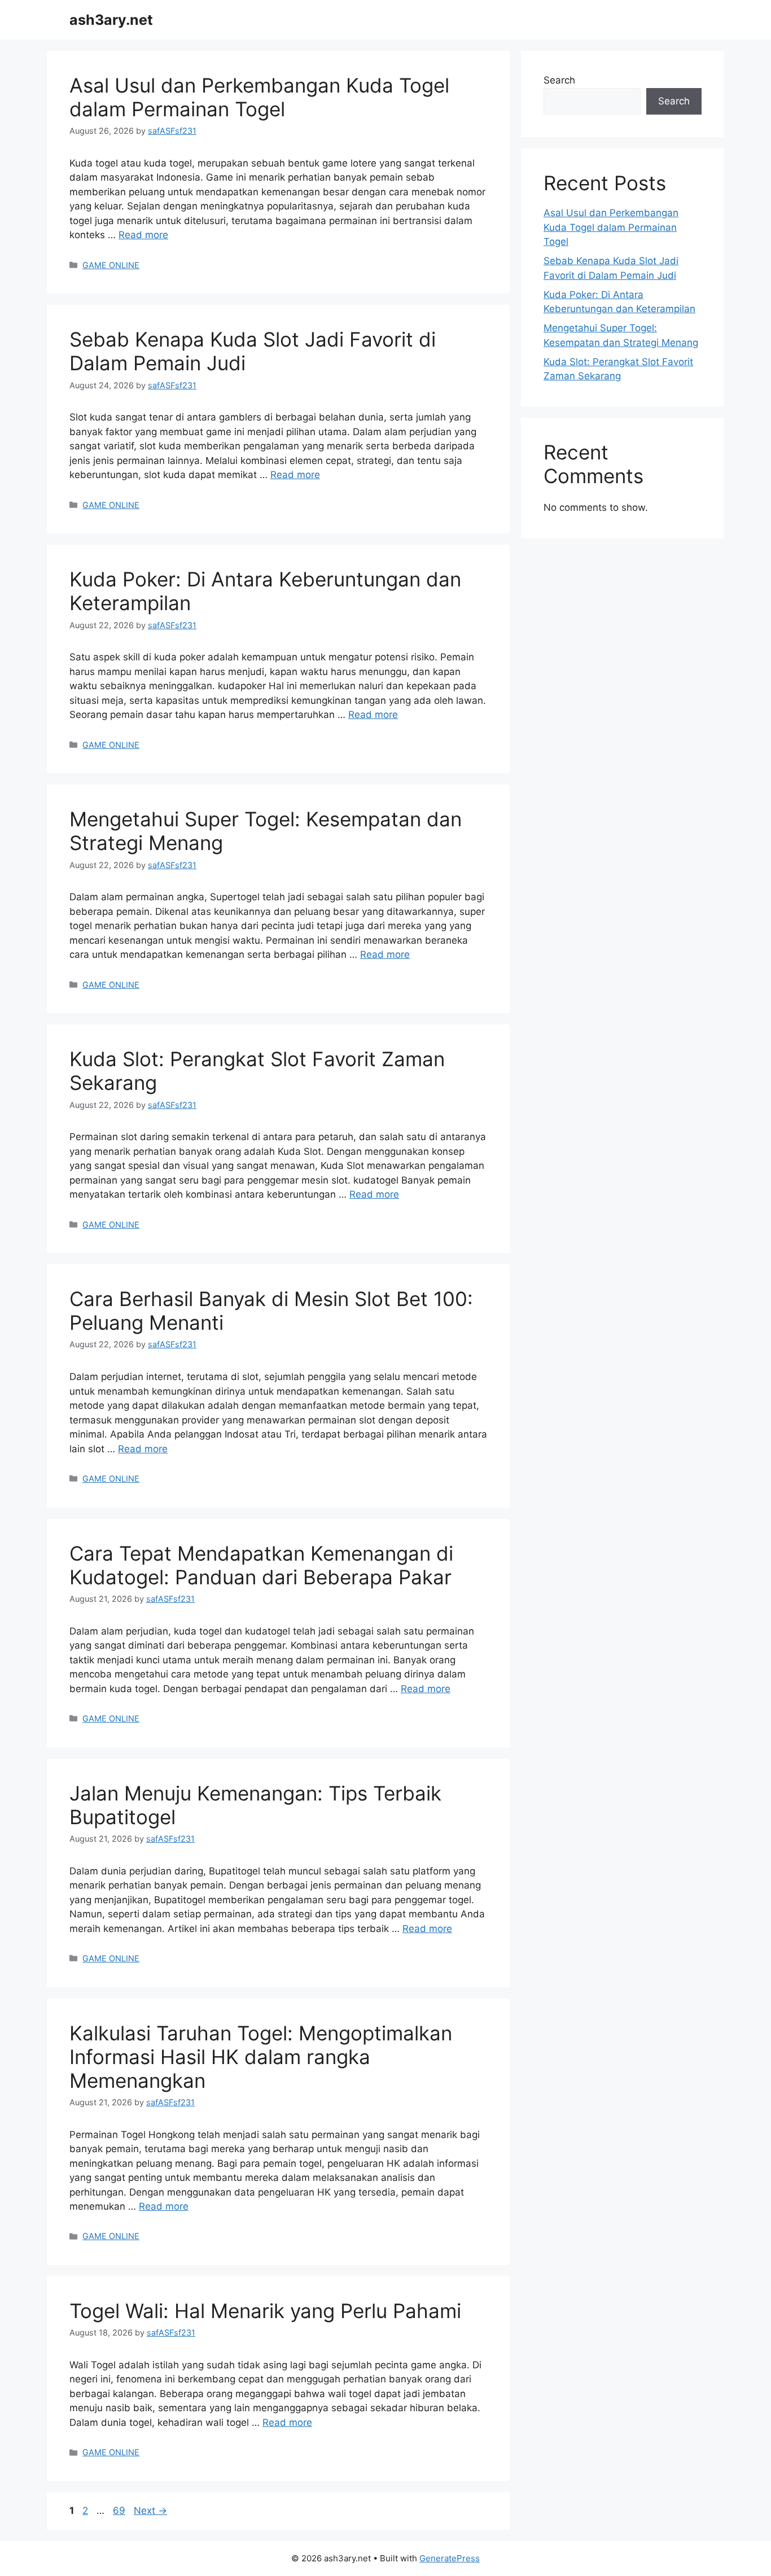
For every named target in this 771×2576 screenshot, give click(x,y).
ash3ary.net (111, 20)
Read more (143, 235)
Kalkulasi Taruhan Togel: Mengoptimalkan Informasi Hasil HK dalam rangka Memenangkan (261, 2057)
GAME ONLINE (111, 265)
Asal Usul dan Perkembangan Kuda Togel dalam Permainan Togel (259, 97)
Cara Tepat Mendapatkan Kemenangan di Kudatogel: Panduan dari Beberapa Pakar (261, 1565)
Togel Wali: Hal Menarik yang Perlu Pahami (265, 2311)
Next (150, 2511)
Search (559, 80)
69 (120, 2511)
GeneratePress (450, 2558)
